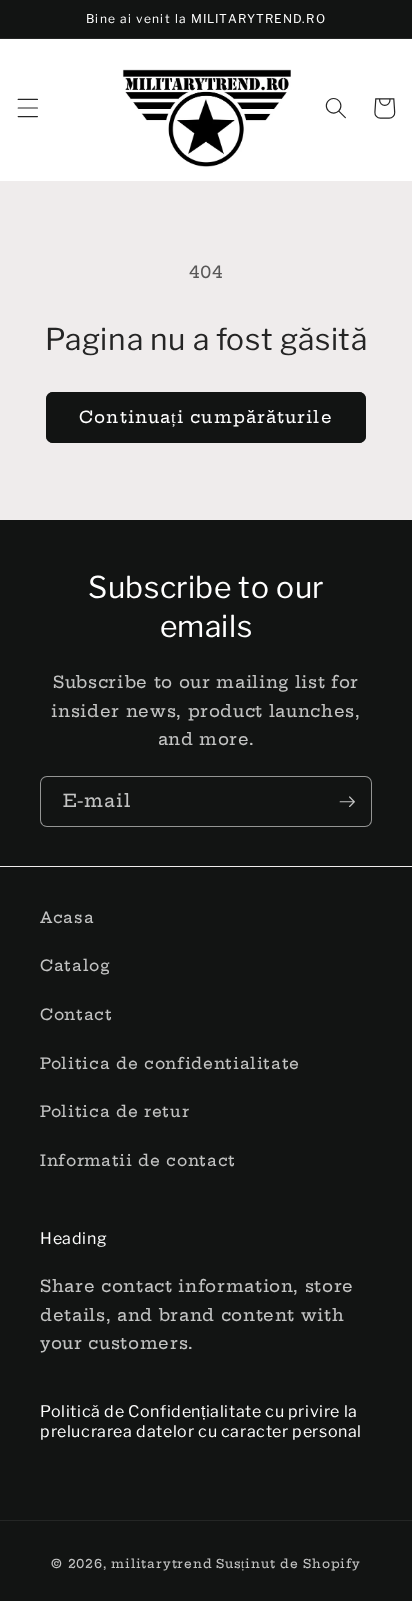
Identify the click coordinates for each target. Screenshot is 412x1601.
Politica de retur (114, 1111)
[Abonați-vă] (347, 802)
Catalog (75, 965)
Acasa (67, 917)
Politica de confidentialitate (170, 1063)
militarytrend (161, 1563)
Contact (76, 1014)
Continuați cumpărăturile (205, 417)
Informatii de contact (138, 1160)
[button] (27, 108)
